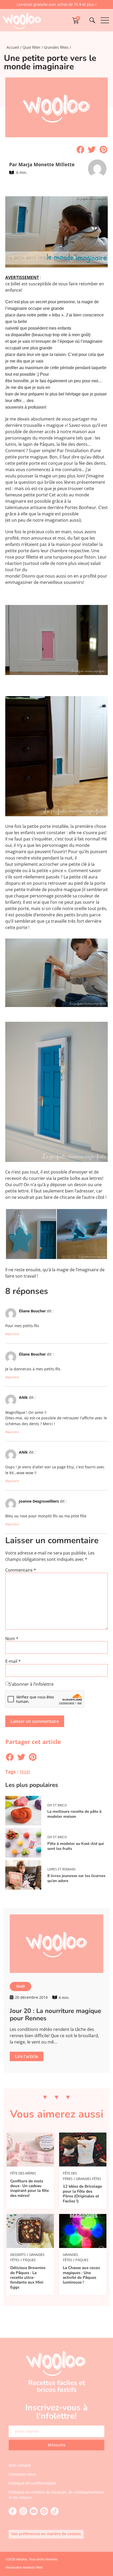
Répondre (12, 1334)
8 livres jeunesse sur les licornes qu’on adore (76, 1878)
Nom (12, 1639)
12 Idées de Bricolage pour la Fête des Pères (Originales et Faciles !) (82, 2194)
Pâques (29, 2260)
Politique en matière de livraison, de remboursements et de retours (56, 2495)
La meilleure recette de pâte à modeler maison (74, 1814)
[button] (80, 150)
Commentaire (21, 1570)
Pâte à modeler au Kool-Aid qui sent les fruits (76, 1846)
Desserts (18, 2255)
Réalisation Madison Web (24, 2568)
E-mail (13, 1661)
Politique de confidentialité (33, 2483)
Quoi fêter (32, 47)
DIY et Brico (57, 1805)
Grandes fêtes (56, 47)
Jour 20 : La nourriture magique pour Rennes (55, 2015)
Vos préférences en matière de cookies (46, 2534)
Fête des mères (23, 2173)
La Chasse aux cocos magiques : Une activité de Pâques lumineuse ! (81, 2275)
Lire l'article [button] (27, 2056)
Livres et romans (61, 1869)
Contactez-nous (22, 2474)
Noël (25, 1772)
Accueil (13, 47)
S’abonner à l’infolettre (31, 1684)
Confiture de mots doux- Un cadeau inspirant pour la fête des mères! (30, 2188)
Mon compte (20, 2465)
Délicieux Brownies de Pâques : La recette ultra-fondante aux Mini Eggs (28, 2277)
